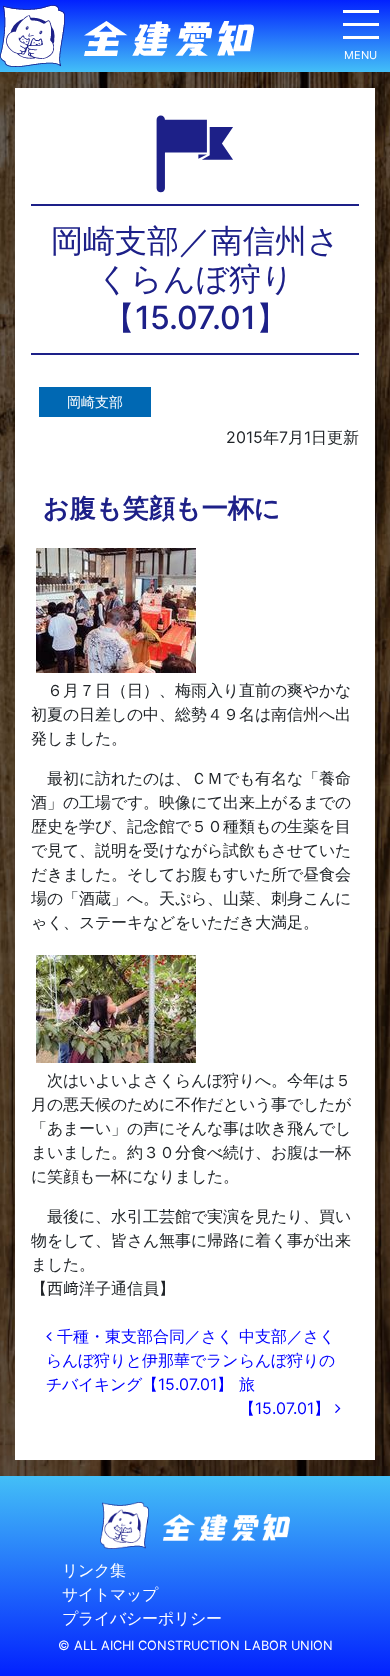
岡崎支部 (95, 401)
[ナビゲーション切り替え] (360, 32)
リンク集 (94, 1571)
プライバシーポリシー (142, 1619)
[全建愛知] (127, 36)
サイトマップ (110, 1595)
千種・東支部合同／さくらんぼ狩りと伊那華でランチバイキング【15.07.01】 (142, 1360)
